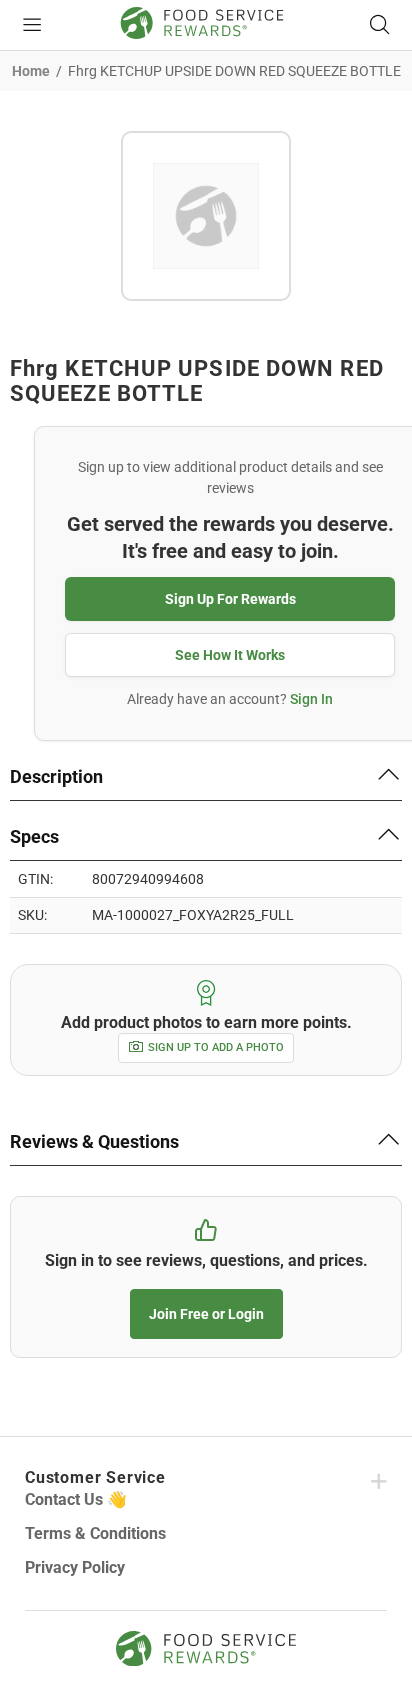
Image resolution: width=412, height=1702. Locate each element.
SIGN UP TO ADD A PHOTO (216, 1047)
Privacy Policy (75, 1567)
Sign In (311, 699)
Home (31, 71)
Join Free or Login (206, 1314)
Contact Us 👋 (76, 1499)
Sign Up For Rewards (230, 599)
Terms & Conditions (95, 1533)
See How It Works (230, 655)
